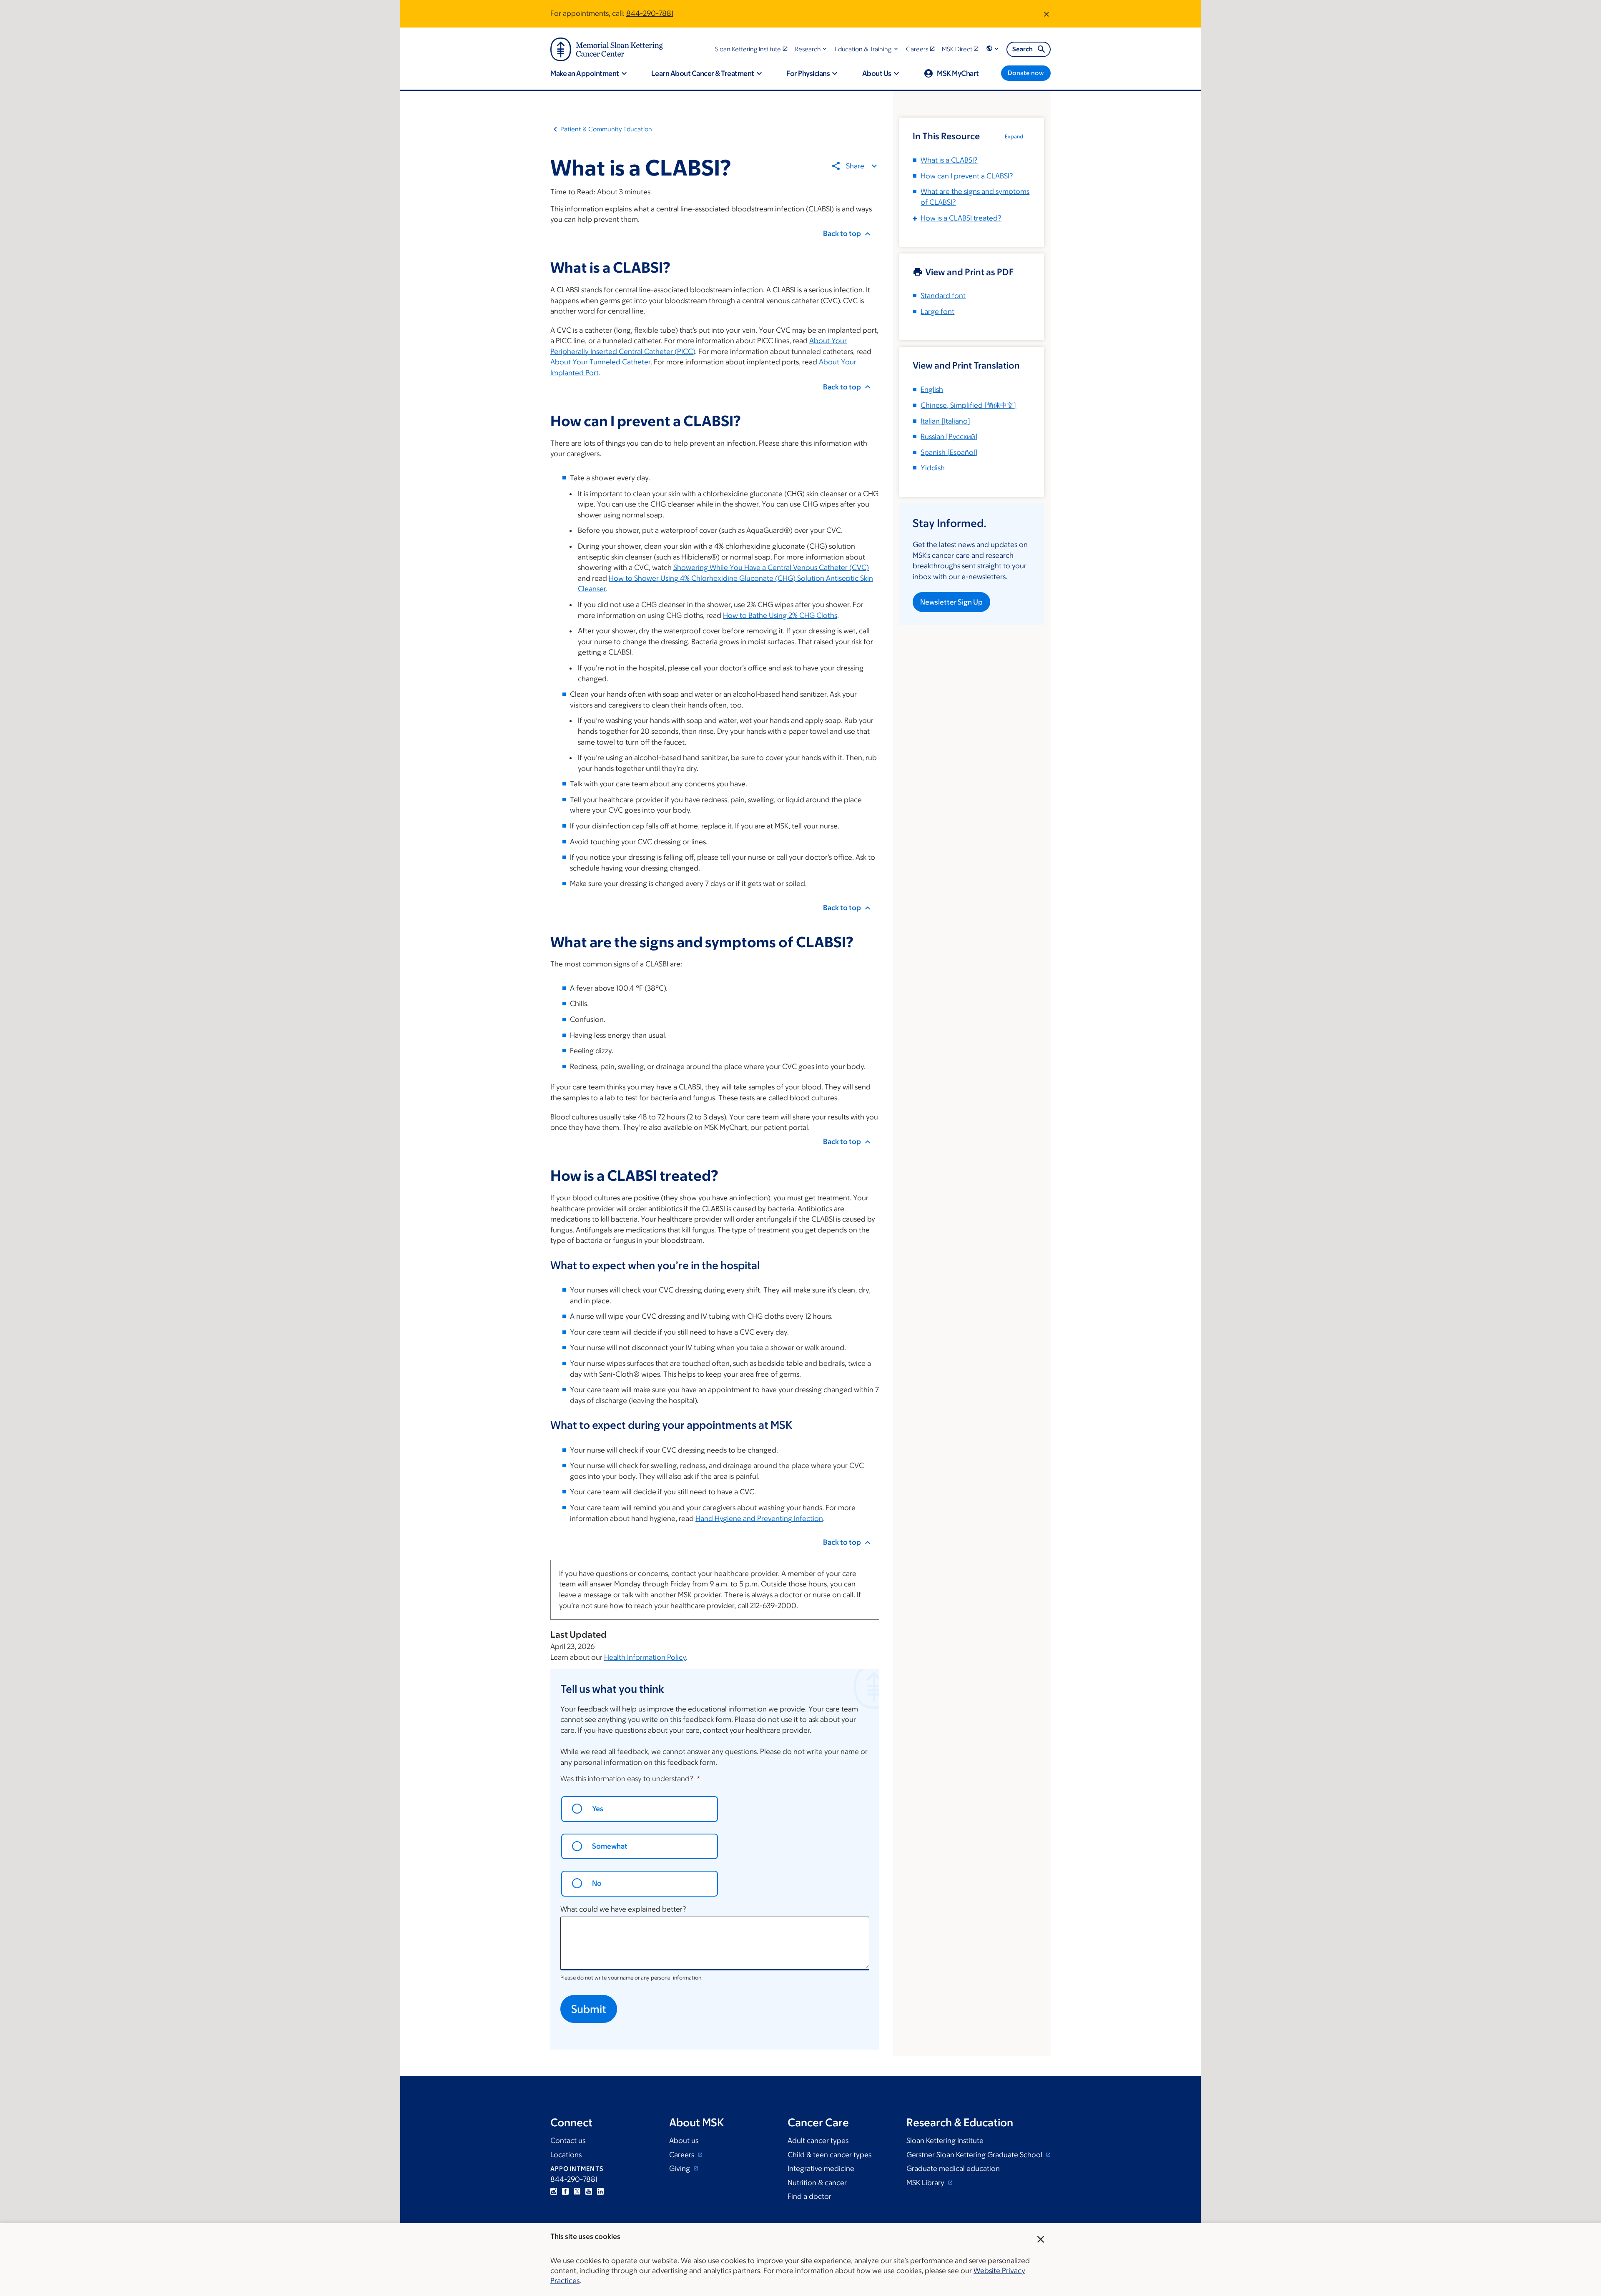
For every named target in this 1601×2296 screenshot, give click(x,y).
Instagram (554, 2191)
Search (1023, 49)
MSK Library (926, 2183)
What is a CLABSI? (949, 160)
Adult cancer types (818, 2140)
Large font (937, 311)
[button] (812, 49)
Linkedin (600, 2191)
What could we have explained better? (623, 1909)
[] (968, 405)
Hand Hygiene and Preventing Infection (759, 1518)
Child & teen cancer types (829, 2155)
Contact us (568, 2140)
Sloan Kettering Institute (945, 2140)
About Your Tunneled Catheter (600, 362)
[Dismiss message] (1046, 14)
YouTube (589, 2191)
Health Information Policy (645, 1657)
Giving (680, 2168)
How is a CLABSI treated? (961, 218)
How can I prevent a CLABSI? (967, 176)
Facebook (565, 2191)
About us (684, 2140)
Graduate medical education (953, 2168)
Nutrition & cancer (817, 2183)
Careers (683, 2155)
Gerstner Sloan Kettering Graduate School (975, 2155)
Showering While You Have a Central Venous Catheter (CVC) (771, 567)
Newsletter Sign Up (951, 602)
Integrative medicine (821, 2168)
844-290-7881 (650, 13)
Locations (566, 2155)
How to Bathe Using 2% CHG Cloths (780, 615)
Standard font (943, 296)
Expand (1014, 137)
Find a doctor (809, 2196)
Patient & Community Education (606, 129)
